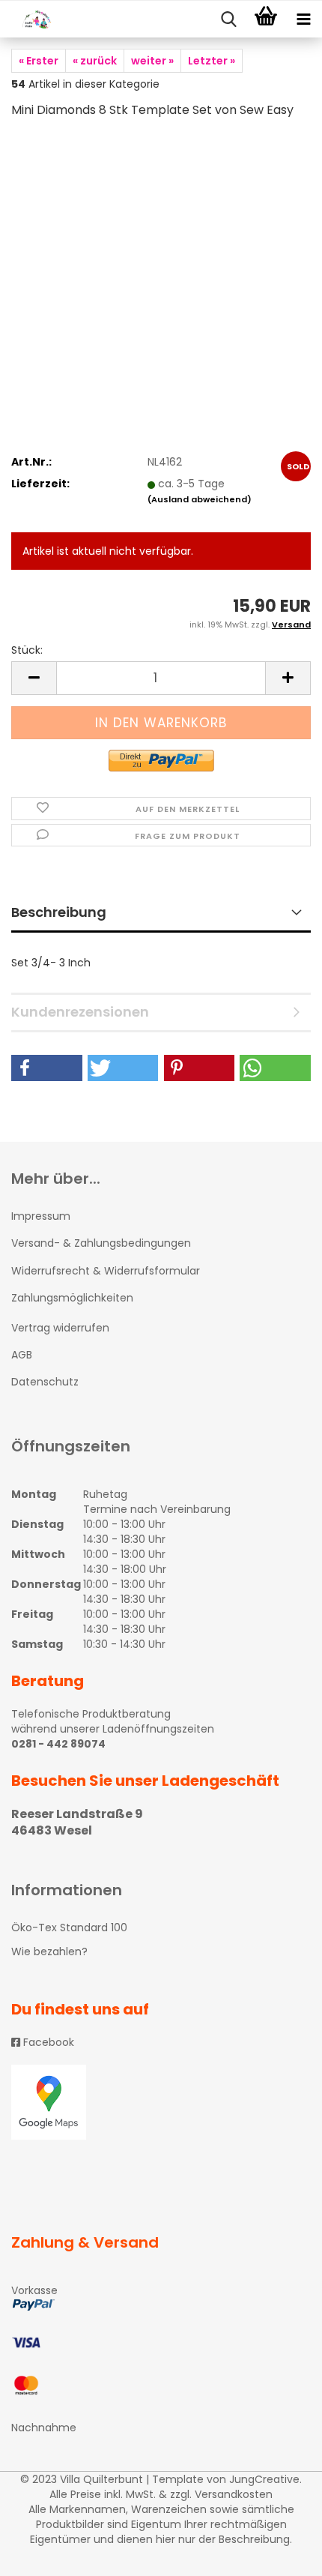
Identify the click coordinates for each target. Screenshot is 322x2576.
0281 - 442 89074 (58, 1744)
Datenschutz (45, 1382)
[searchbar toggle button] (228, 19)
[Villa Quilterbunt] (30, 19)
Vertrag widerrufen (60, 1328)
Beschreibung (59, 912)
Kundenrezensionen (80, 1012)
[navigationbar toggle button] (303, 19)
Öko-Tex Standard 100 (69, 1928)
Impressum (41, 1216)
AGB (22, 1355)
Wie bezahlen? (49, 1951)
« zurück (95, 61)
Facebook (47, 2042)
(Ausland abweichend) (200, 499)
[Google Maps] (161, 2102)
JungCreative (264, 2479)
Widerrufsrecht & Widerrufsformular (106, 1271)
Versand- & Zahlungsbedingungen (101, 1243)
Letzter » (212, 61)
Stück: (27, 650)
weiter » (152, 61)
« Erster (39, 61)
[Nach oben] (281, 2554)
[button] (47, 1068)
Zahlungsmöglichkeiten (72, 1298)
